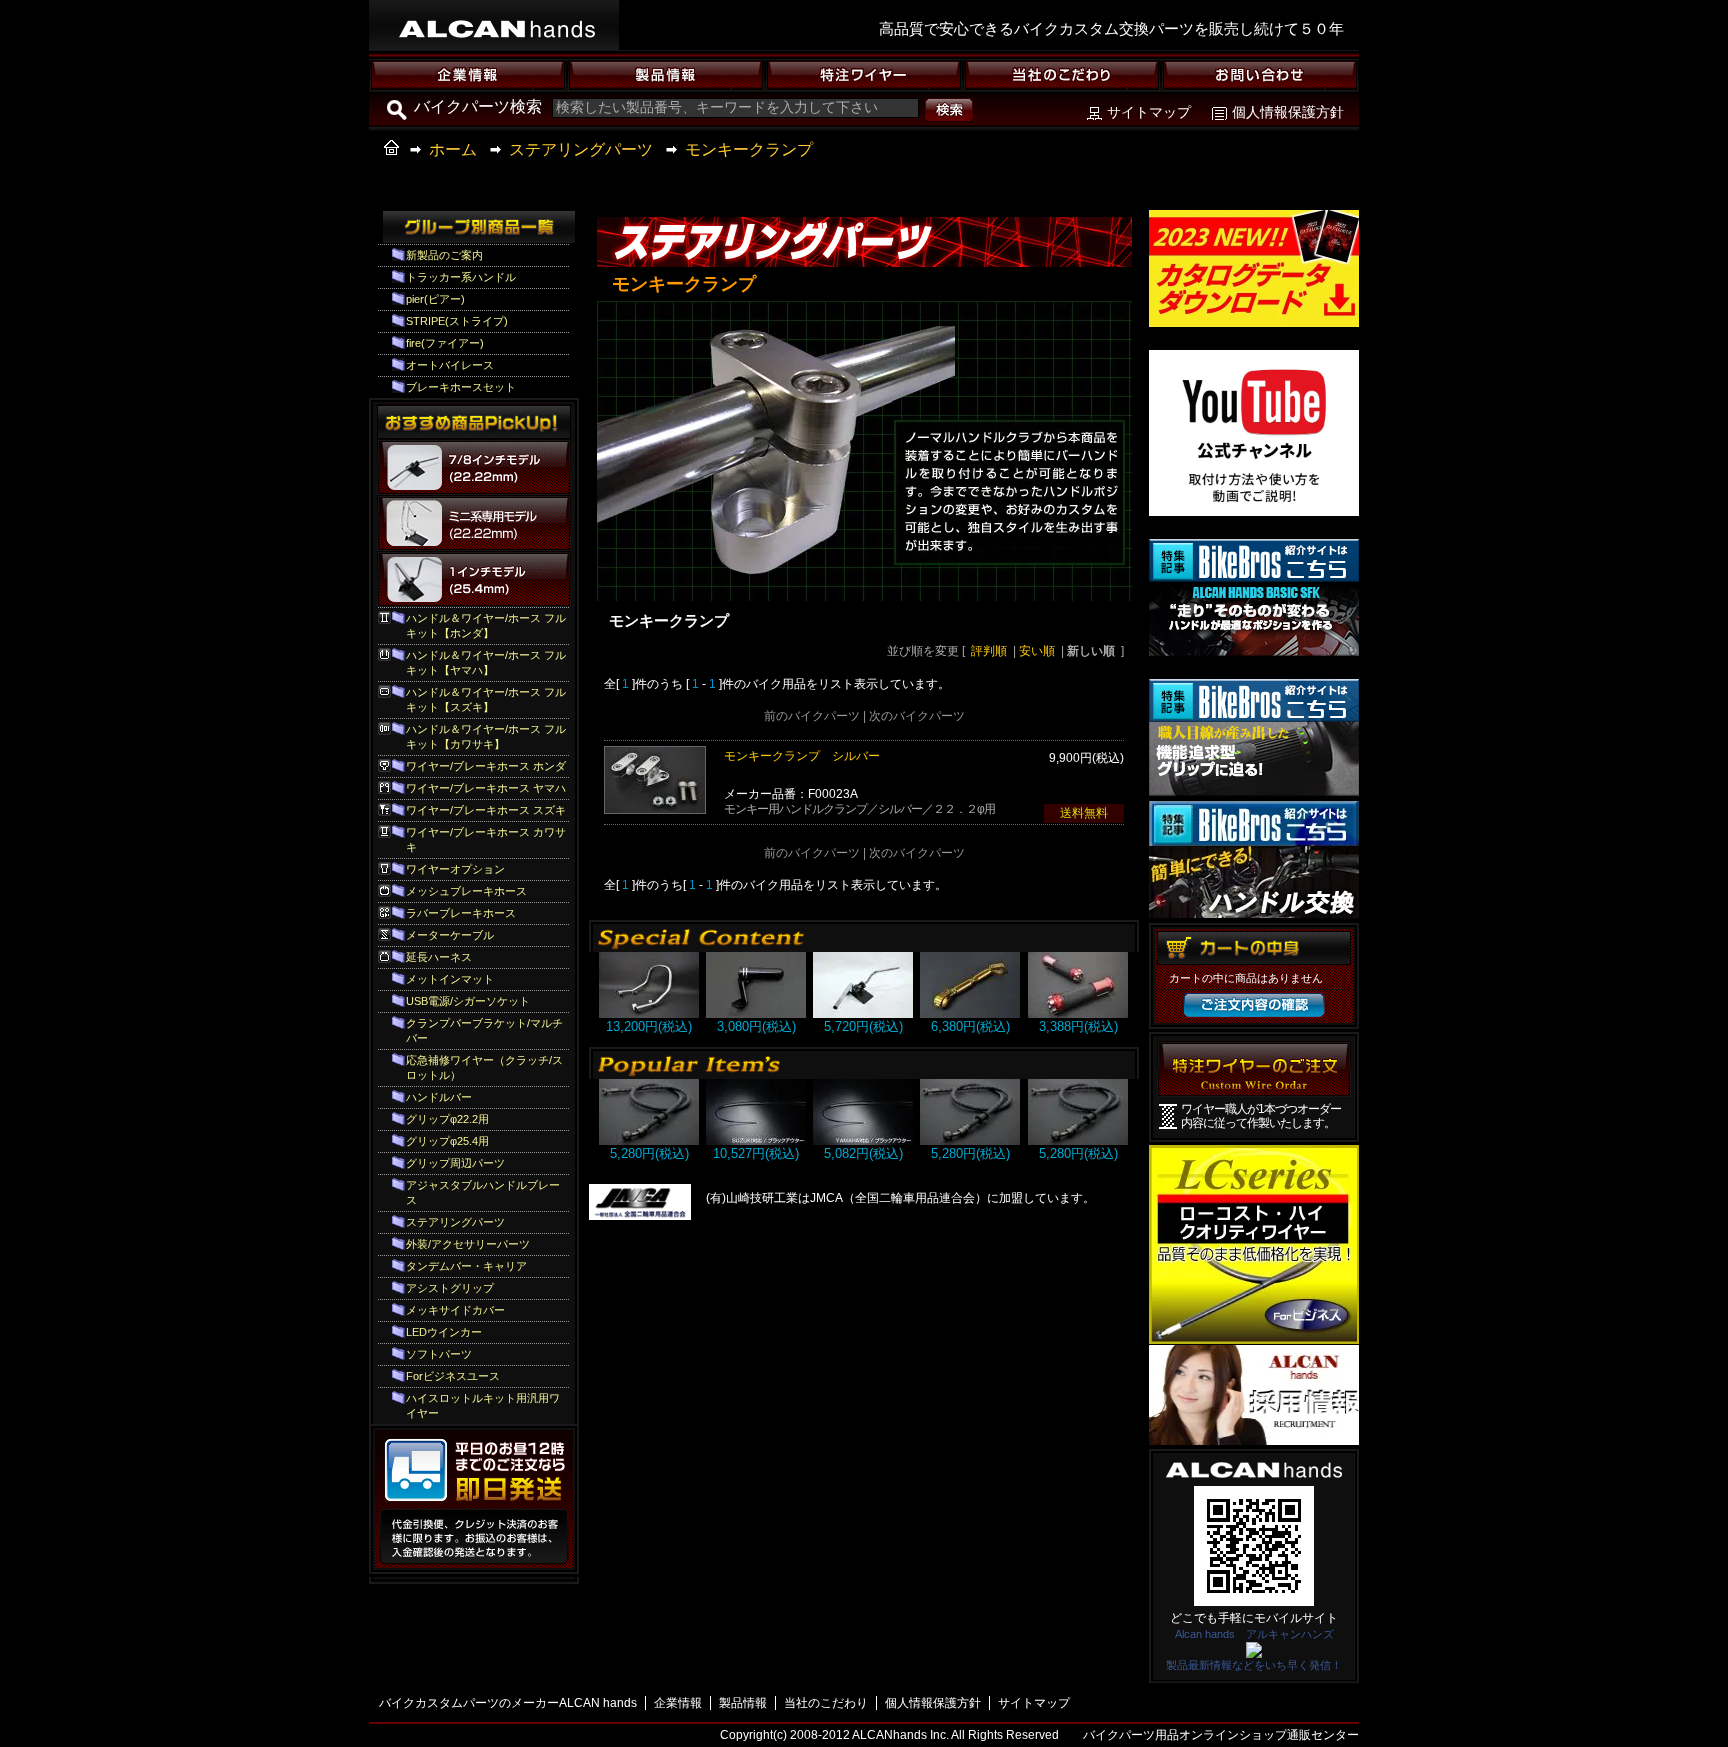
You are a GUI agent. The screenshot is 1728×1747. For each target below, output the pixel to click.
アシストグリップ (450, 1288)
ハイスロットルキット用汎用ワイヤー (483, 1405)
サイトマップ (1149, 112)
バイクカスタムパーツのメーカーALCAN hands (508, 1703)
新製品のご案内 (444, 255)
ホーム (453, 149)
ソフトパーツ (439, 1354)
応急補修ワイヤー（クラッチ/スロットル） (484, 1067)
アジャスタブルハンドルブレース (483, 1192)
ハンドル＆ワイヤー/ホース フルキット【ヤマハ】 (486, 662)
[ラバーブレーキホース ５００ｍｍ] (649, 1140)
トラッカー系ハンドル (461, 277)
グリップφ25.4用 (447, 1141)
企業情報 (678, 1703)
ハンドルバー (439, 1097)
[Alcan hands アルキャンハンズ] (1254, 1652)
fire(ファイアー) (445, 343)
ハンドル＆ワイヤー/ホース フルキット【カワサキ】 (486, 736)
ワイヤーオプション (455, 869)
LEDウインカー (444, 1332)
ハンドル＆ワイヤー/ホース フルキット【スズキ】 (486, 699)
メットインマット (450, 979)
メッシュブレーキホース (466, 891)
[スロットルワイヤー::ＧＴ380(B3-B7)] (756, 1140)
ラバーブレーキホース (461, 913)
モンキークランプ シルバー (802, 756)
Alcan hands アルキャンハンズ (1254, 1634)
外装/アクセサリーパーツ (468, 1244)
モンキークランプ (749, 149)
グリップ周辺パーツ (455, 1163)
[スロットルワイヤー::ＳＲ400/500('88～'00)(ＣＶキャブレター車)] (863, 1140)
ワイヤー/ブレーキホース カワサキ (486, 839)
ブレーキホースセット (461, 387)
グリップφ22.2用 (447, 1119)
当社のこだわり (826, 1703)
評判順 (989, 651)
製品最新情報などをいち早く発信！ (1254, 1665)
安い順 (1037, 651)
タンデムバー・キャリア (466, 1266)
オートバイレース (450, 365)
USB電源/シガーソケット (468, 1001)
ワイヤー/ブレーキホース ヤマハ (486, 788)
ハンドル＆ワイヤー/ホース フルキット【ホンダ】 (486, 625)
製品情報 (743, 1703)
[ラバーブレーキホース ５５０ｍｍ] (1078, 1140)
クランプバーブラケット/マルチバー (484, 1030)
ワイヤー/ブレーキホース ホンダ (486, 766)
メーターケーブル (450, 935)
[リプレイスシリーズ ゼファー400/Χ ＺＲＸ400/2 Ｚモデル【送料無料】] (649, 1013)
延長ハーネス (439, 957)
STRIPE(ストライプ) (457, 321)
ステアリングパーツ (581, 149)
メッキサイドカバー (455, 1310)
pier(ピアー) (435, 299)
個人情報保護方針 (1288, 112)
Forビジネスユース (453, 1376)
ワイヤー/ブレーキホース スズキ (486, 810)
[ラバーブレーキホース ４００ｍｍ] (970, 1140)
